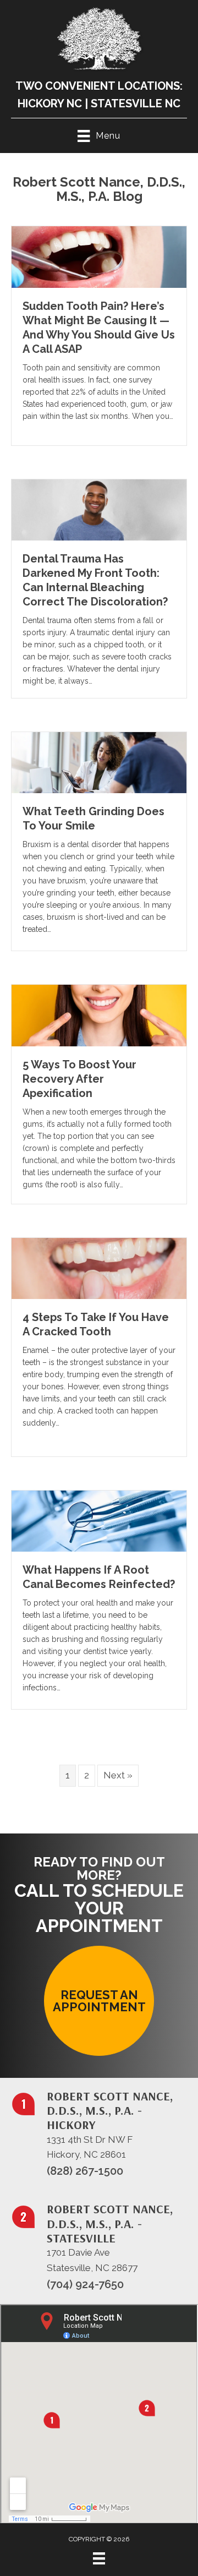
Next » (118, 1775)
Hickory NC (50, 103)
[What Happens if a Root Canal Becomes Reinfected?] (99, 1520)
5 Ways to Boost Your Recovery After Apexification (79, 1079)
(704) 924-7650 (85, 2284)
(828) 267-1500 (85, 2171)
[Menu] (99, 2558)
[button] (99, 2001)
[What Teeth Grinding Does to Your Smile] (99, 762)
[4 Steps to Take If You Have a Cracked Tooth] (99, 1268)
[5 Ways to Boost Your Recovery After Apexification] (99, 1015)
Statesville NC (136, 103)
